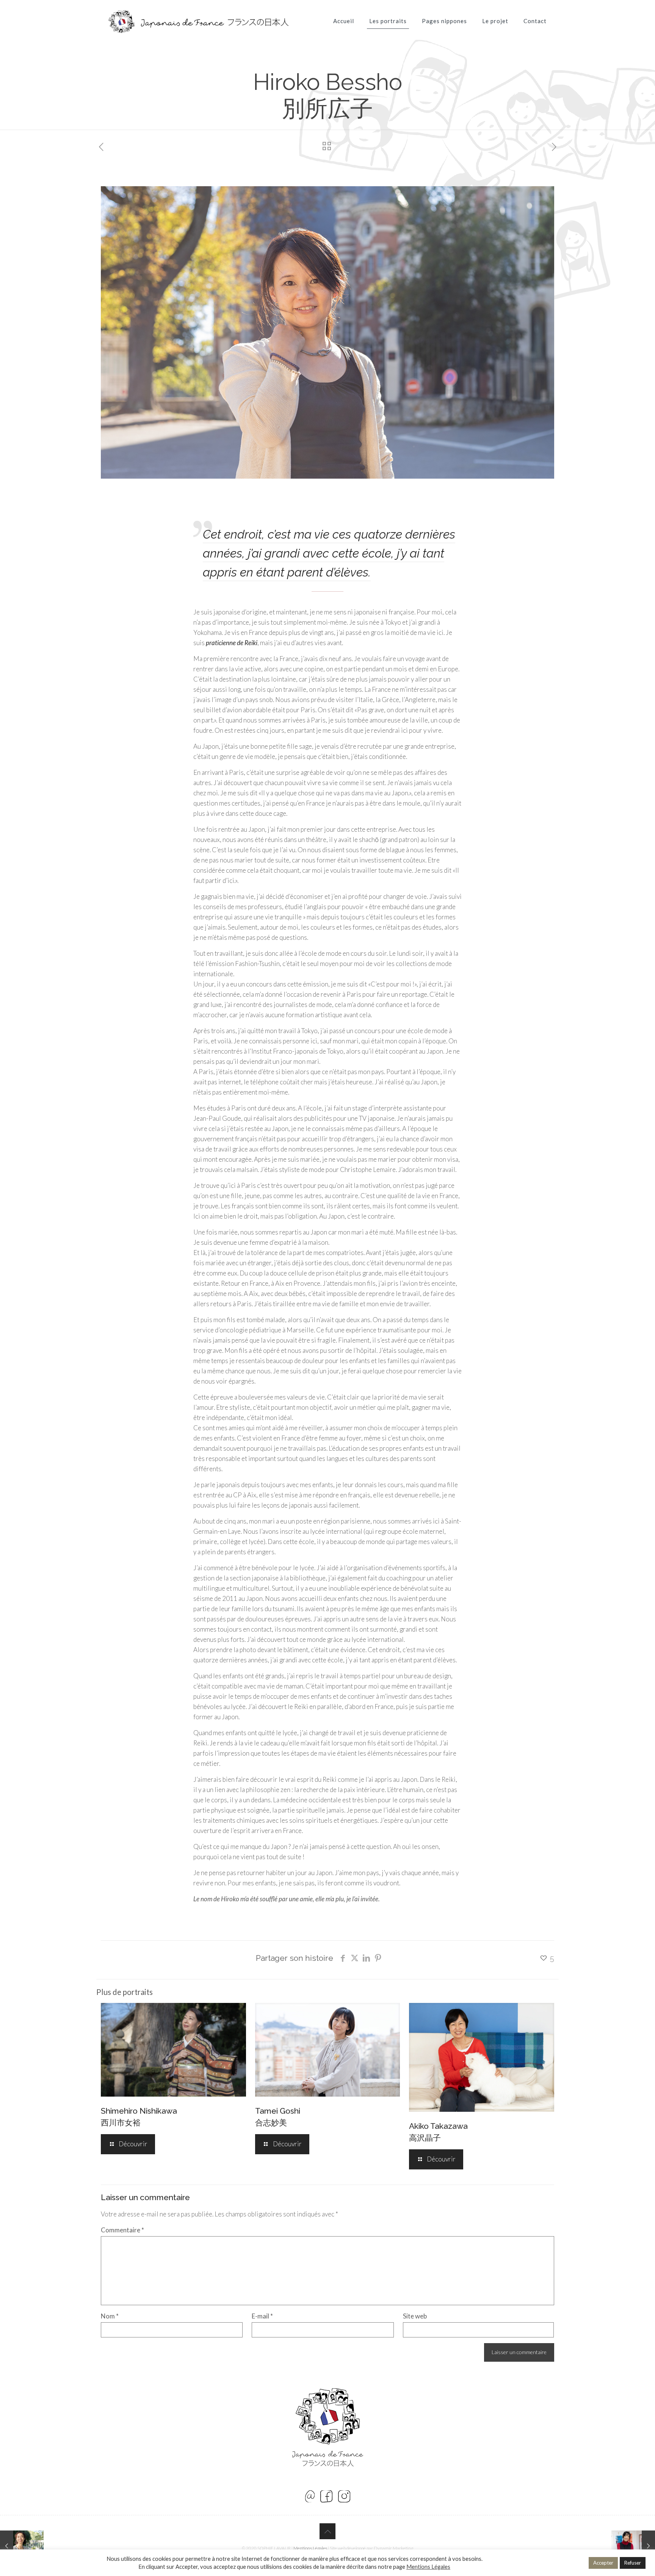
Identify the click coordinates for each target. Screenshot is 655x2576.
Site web (415, 2316)
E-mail (262, 2316)
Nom (110, 2316)
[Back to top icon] (327, 2531)
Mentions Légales (310, 2548)
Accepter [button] (603, 2563)
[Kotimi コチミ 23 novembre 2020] (633, 2546)
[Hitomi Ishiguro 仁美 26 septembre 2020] (22, 2546)
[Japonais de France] (198, 30)
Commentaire (122, 2230)
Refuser (633, 2563)
